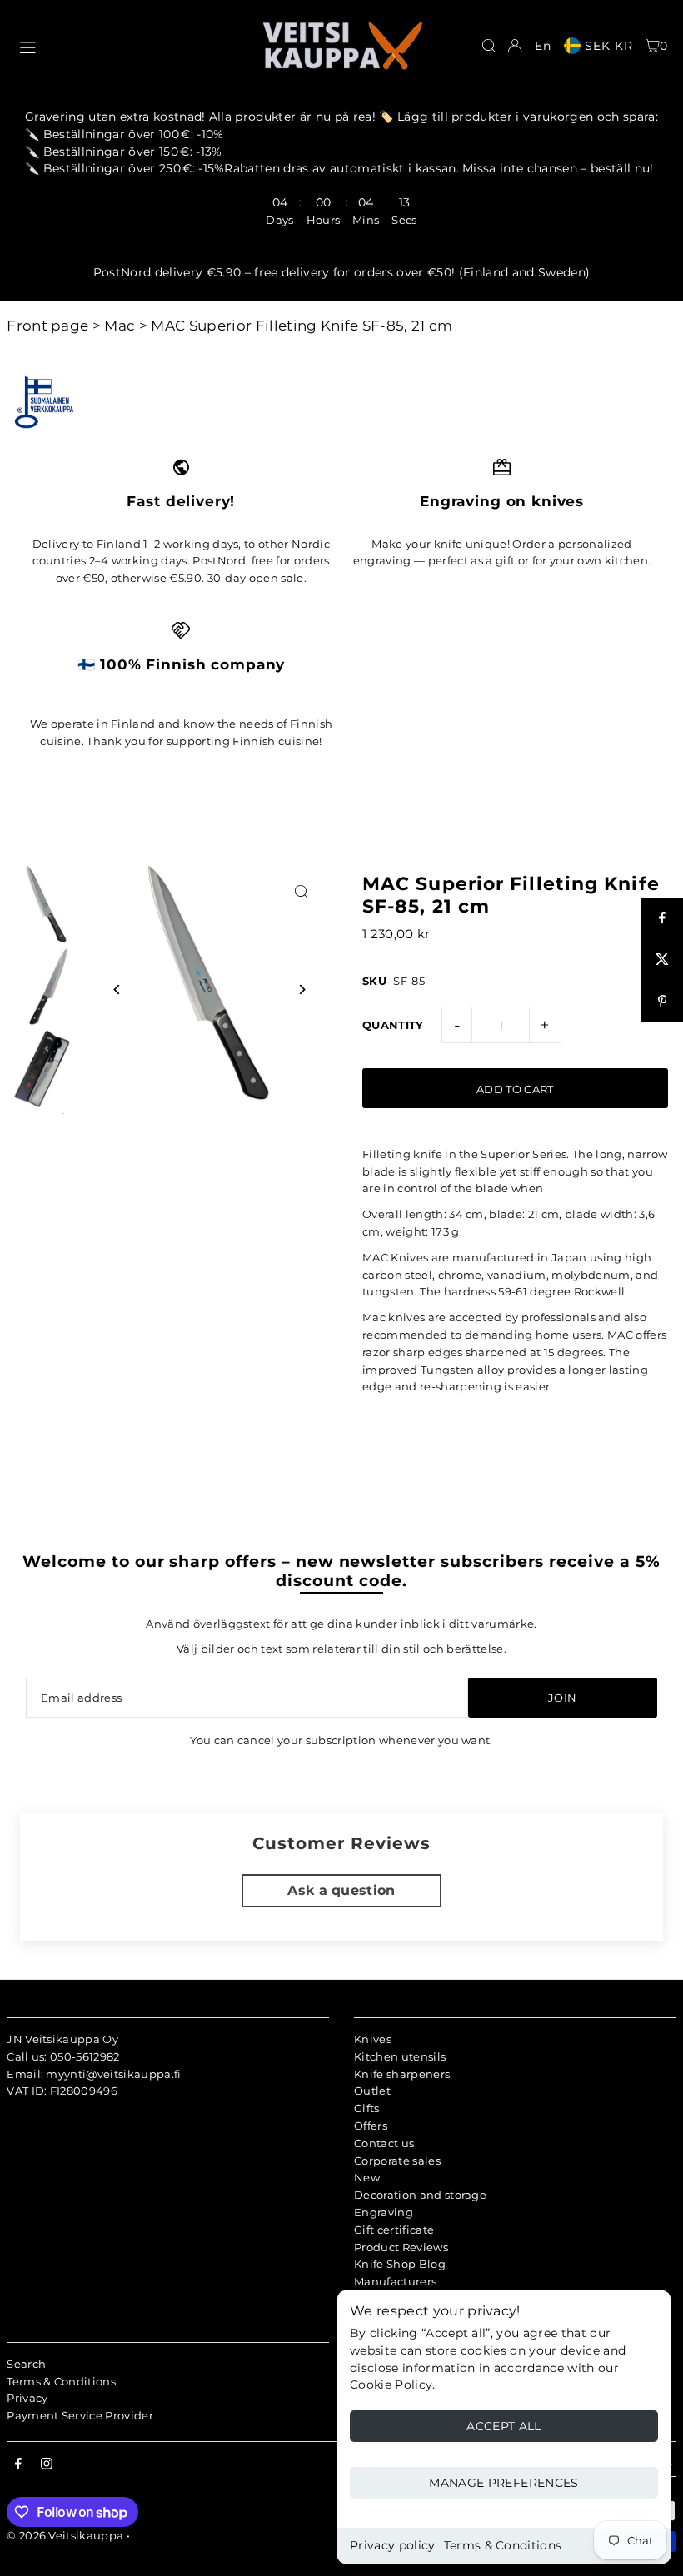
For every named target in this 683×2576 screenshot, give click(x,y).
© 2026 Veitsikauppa (65, 2535)
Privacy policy (393, 2545)
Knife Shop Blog (400, 2264)
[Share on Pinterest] (662, 1002)
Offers (371, 2126)
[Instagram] (47, 2464)
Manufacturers (395, 2281)
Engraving (384, 2212)
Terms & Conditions (503, 2545)
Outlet (372, 2091)
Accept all (504, 2426)
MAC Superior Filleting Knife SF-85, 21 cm (302, 326)
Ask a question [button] (341, 1890)
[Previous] (117, 990)
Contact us (384, 2143)
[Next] (302, 990)
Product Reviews (401, 2247)
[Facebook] (18, 2464)
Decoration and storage (420, 2195)
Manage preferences (504, 2483)
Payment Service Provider (80, 2415)
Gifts (367, 2108)
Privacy (27, 2398)
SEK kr (609, 46)
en (543, 46)
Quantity (393, 1025)
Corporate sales (397, 2161)
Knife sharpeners (402, 2074)
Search (26, 2364)
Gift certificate (394, 2230)
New (367, 2177)
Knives (373, 2039)
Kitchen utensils (400, 2056)
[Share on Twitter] (662, 960)
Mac (120, 326)
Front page (47, 326)
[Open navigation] (131, 45)
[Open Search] (489, 46)
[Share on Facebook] (662, 918)
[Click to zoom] (302, 891)
